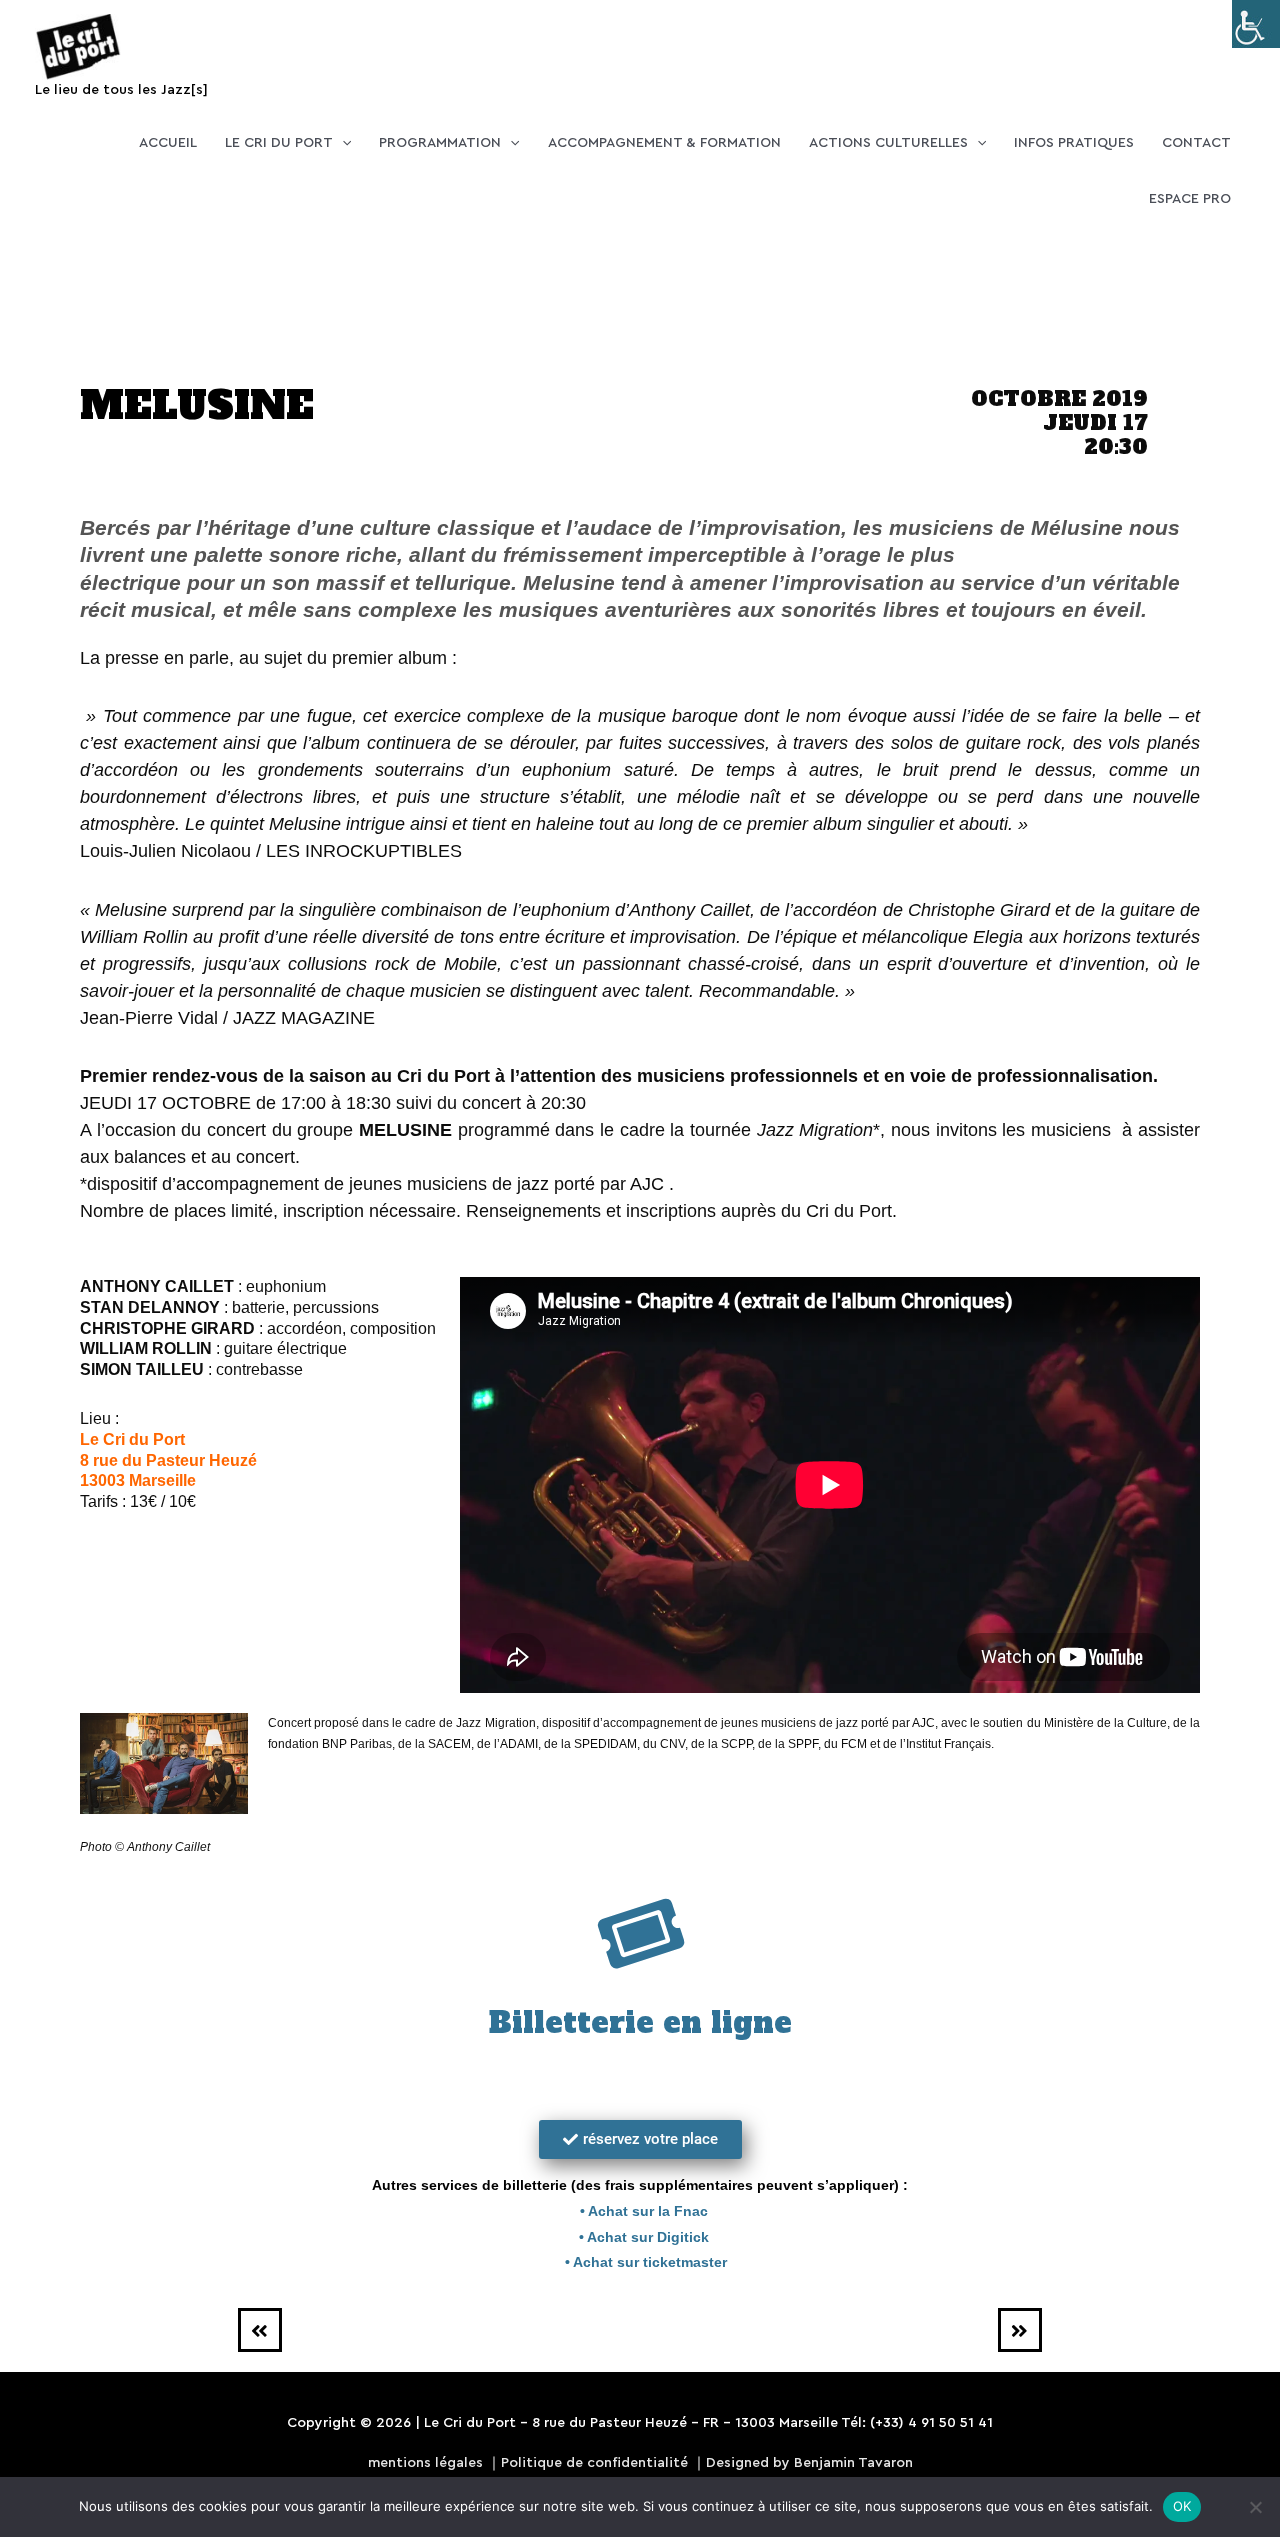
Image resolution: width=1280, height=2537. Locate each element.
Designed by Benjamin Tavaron (809, 2463)
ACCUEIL (168, 143)
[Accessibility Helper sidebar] (1256, 24)
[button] (342, 143)
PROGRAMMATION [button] (440, 143)
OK (1182, 2506)
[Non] (1255, 2507)
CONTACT (1196, 143)
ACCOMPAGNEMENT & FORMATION (664, 143)
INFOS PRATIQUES (1074, 143)
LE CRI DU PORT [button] (279, 143)
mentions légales (425, 2463)
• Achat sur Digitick (640, 2237)
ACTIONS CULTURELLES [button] (888, 143)
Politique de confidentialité (594, 2463)
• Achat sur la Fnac (640, 2211)
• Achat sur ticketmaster (640, 2262)
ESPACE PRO (1190, 199)
